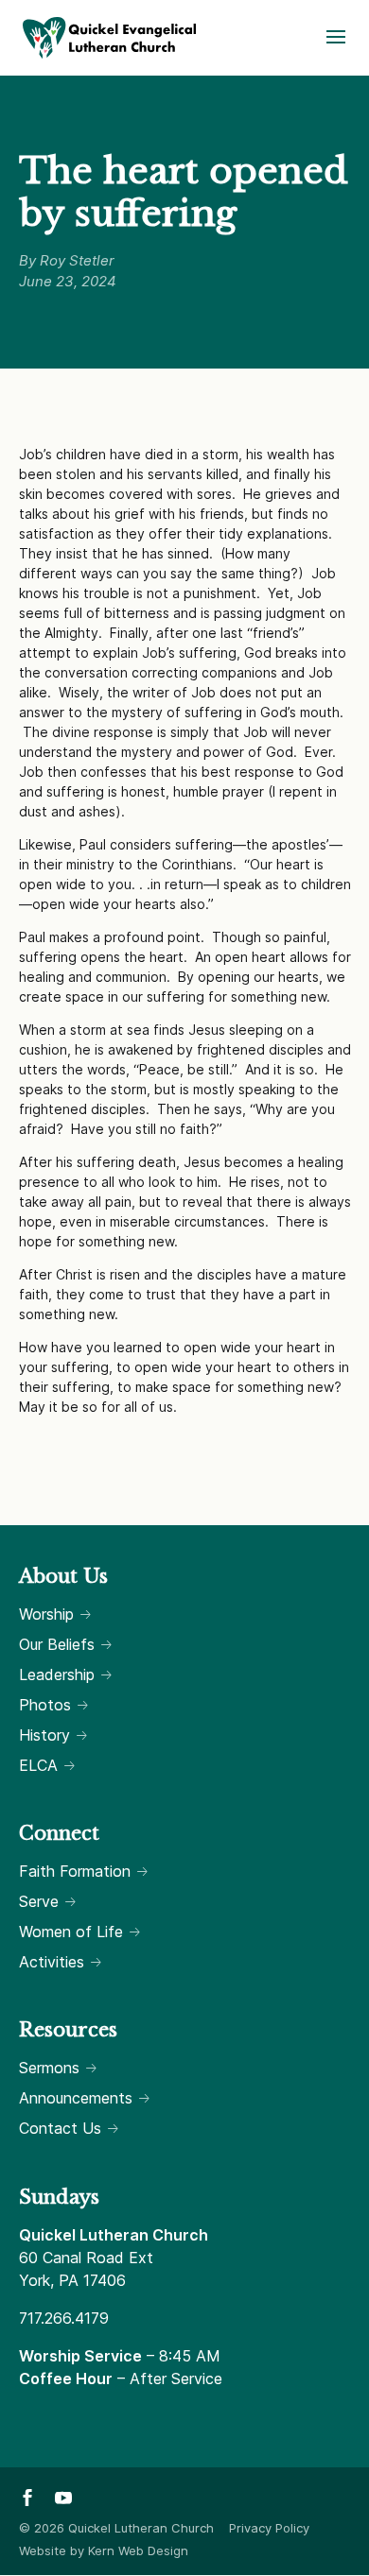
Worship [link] (46, 1614)
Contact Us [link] (60, 2128)
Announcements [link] (76, 2098)
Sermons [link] (49, 2068)
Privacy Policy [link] (269, 2528)
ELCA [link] (38, 1765)
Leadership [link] (57, 1674)
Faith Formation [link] (75, 1871)
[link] (110, 36)
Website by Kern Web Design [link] (104, 2550)
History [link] (44, 1735)
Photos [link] (45, 1705)
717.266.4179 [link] (64, 2318)
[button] (336, 49)
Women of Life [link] (71, 1932)
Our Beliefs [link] (57, 1644)
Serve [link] (39, 1901)
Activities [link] (52, 1962)
